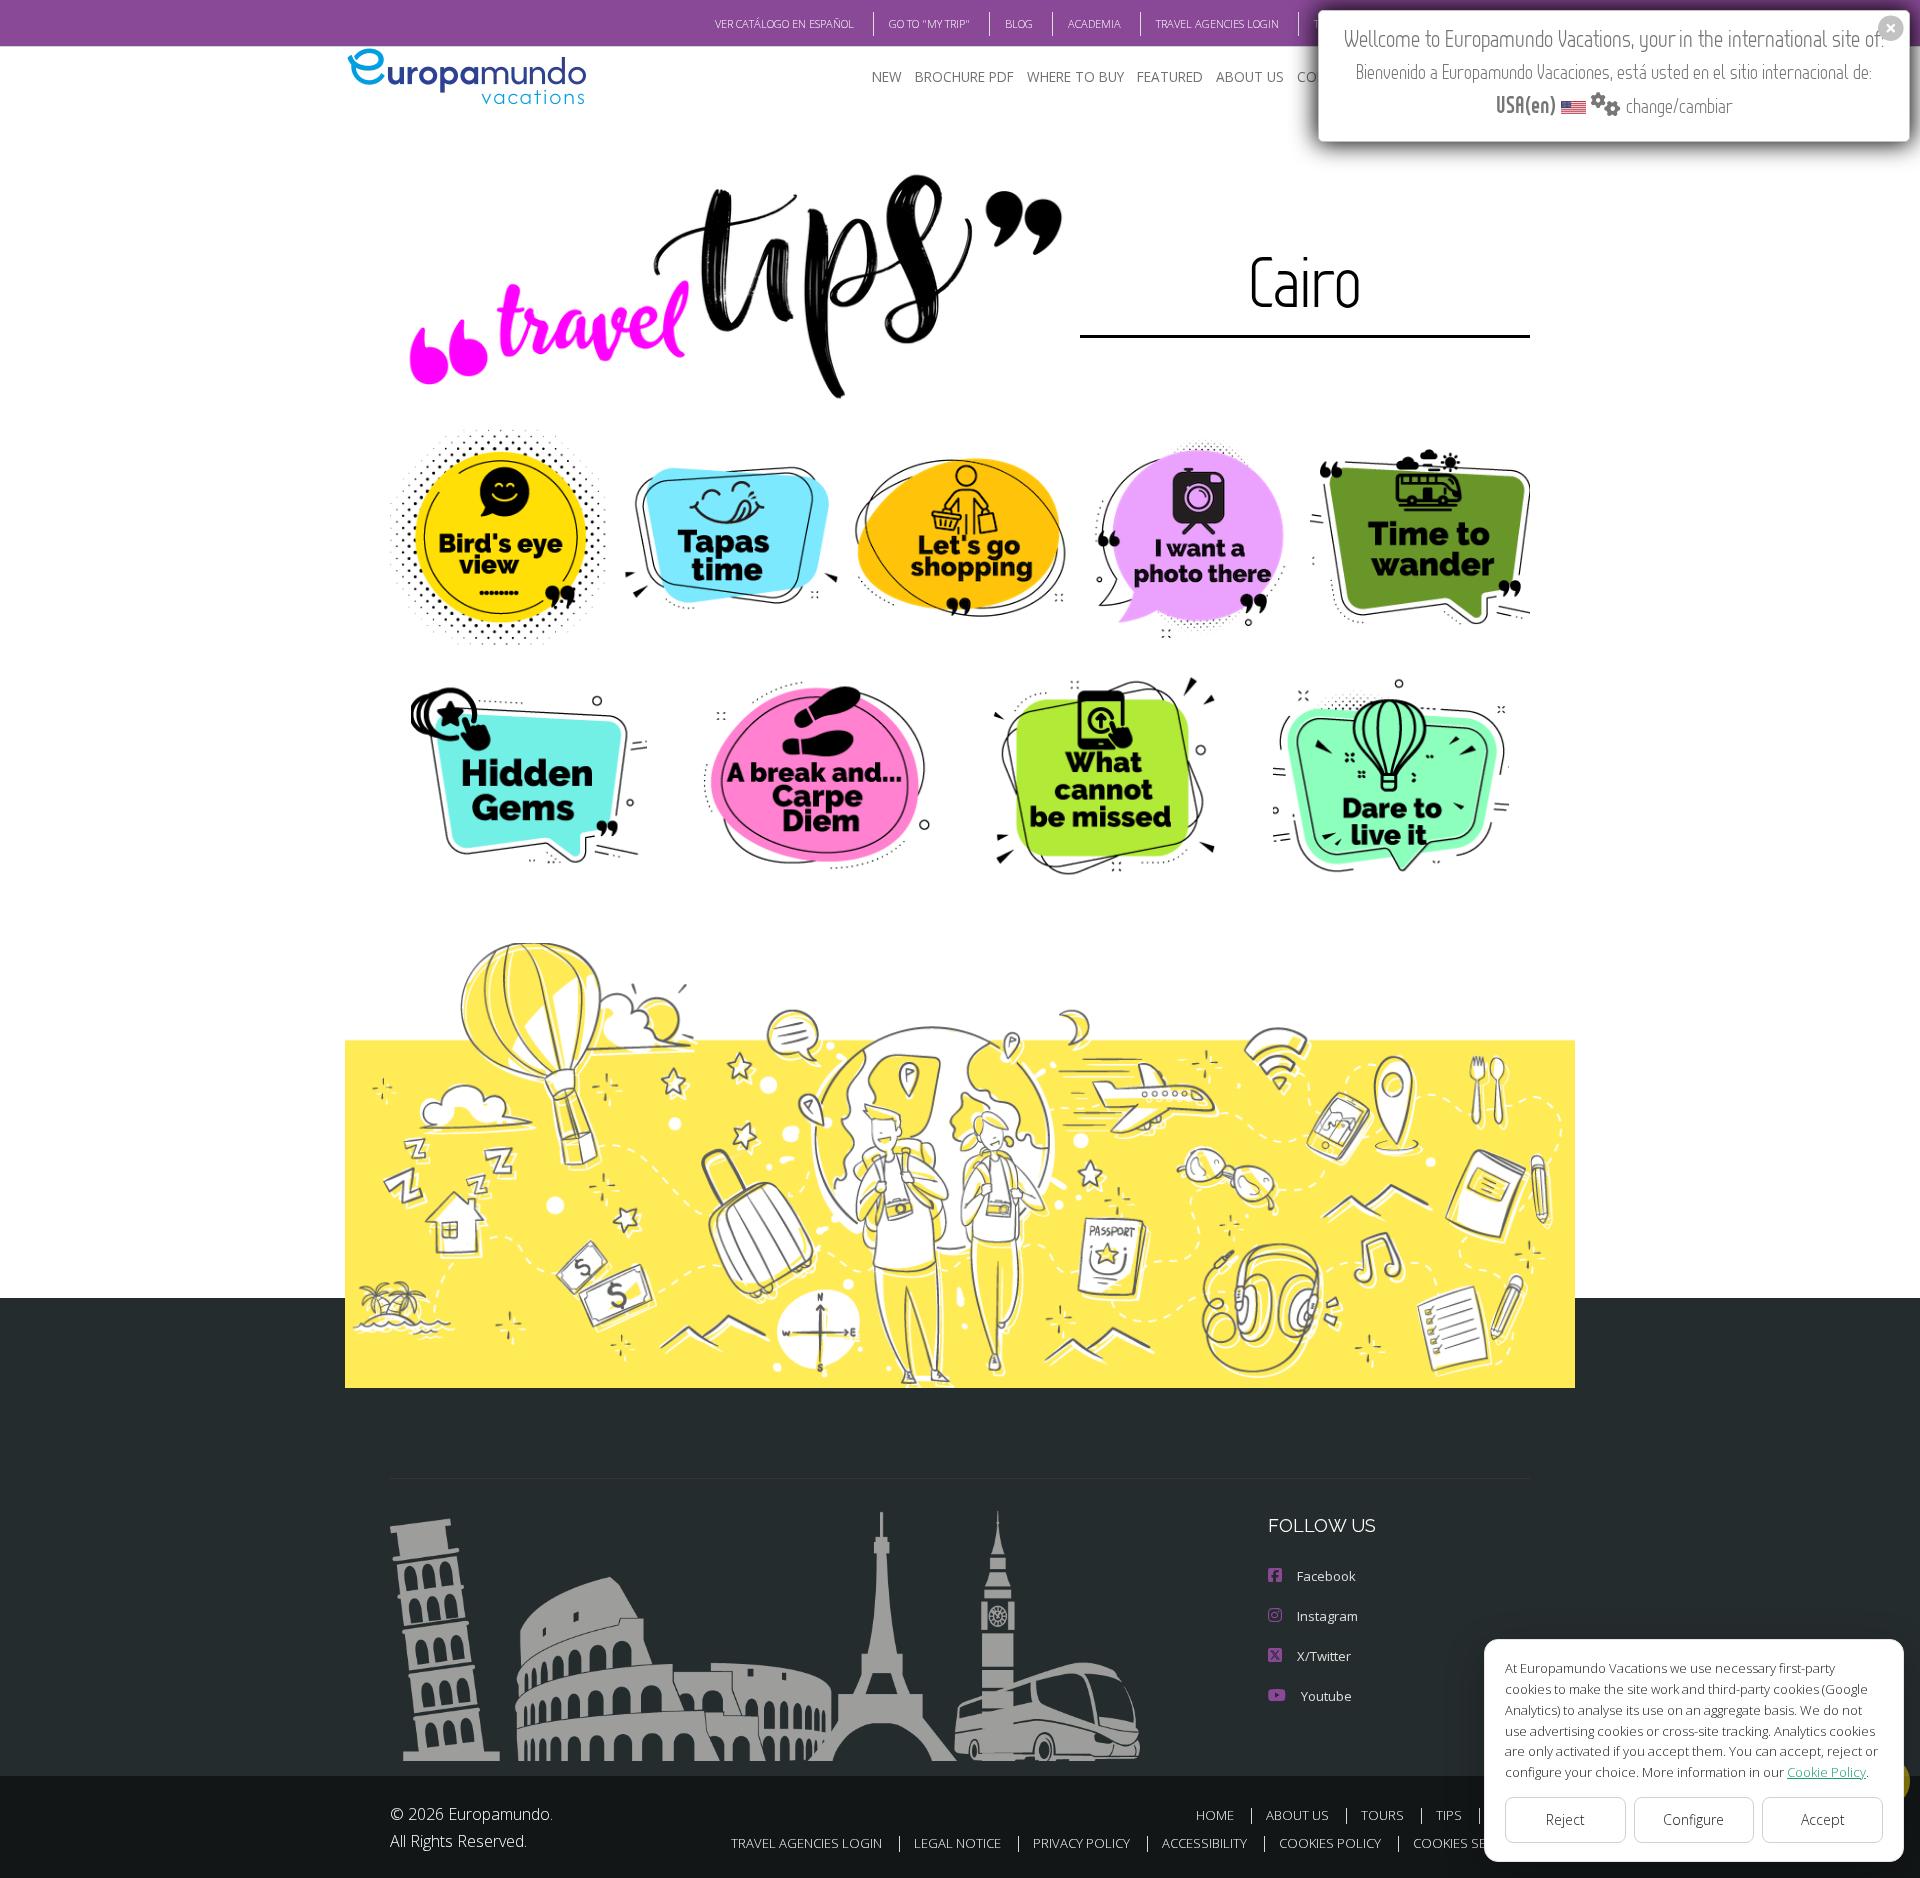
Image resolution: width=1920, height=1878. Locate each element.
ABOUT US (1250, 76)
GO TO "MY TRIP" (929, 23)
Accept (1823, 1819)
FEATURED (1170, 76)
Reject (1565, 1819)
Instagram (1327, 1616)
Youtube (1326, 1696)
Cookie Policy (1826, 1772)
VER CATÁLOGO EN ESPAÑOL (784, 23)
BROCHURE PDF (964, 76)
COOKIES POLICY (1330, 1843)
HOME (1215, 1815)
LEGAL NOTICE (957, 1843)
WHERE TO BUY (1075, 76)
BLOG (1019, 23)
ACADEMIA (1094, 23)
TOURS (1382, 1815)
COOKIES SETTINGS (1471, 1843)
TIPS (1449, 1815)
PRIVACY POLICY (1081, 1843)
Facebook (1326, 1576)
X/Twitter (1324, 1656)
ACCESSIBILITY (1204, 1843)
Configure (1693, 1819)
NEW (887, 76)
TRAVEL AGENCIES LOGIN (1217, 23)
